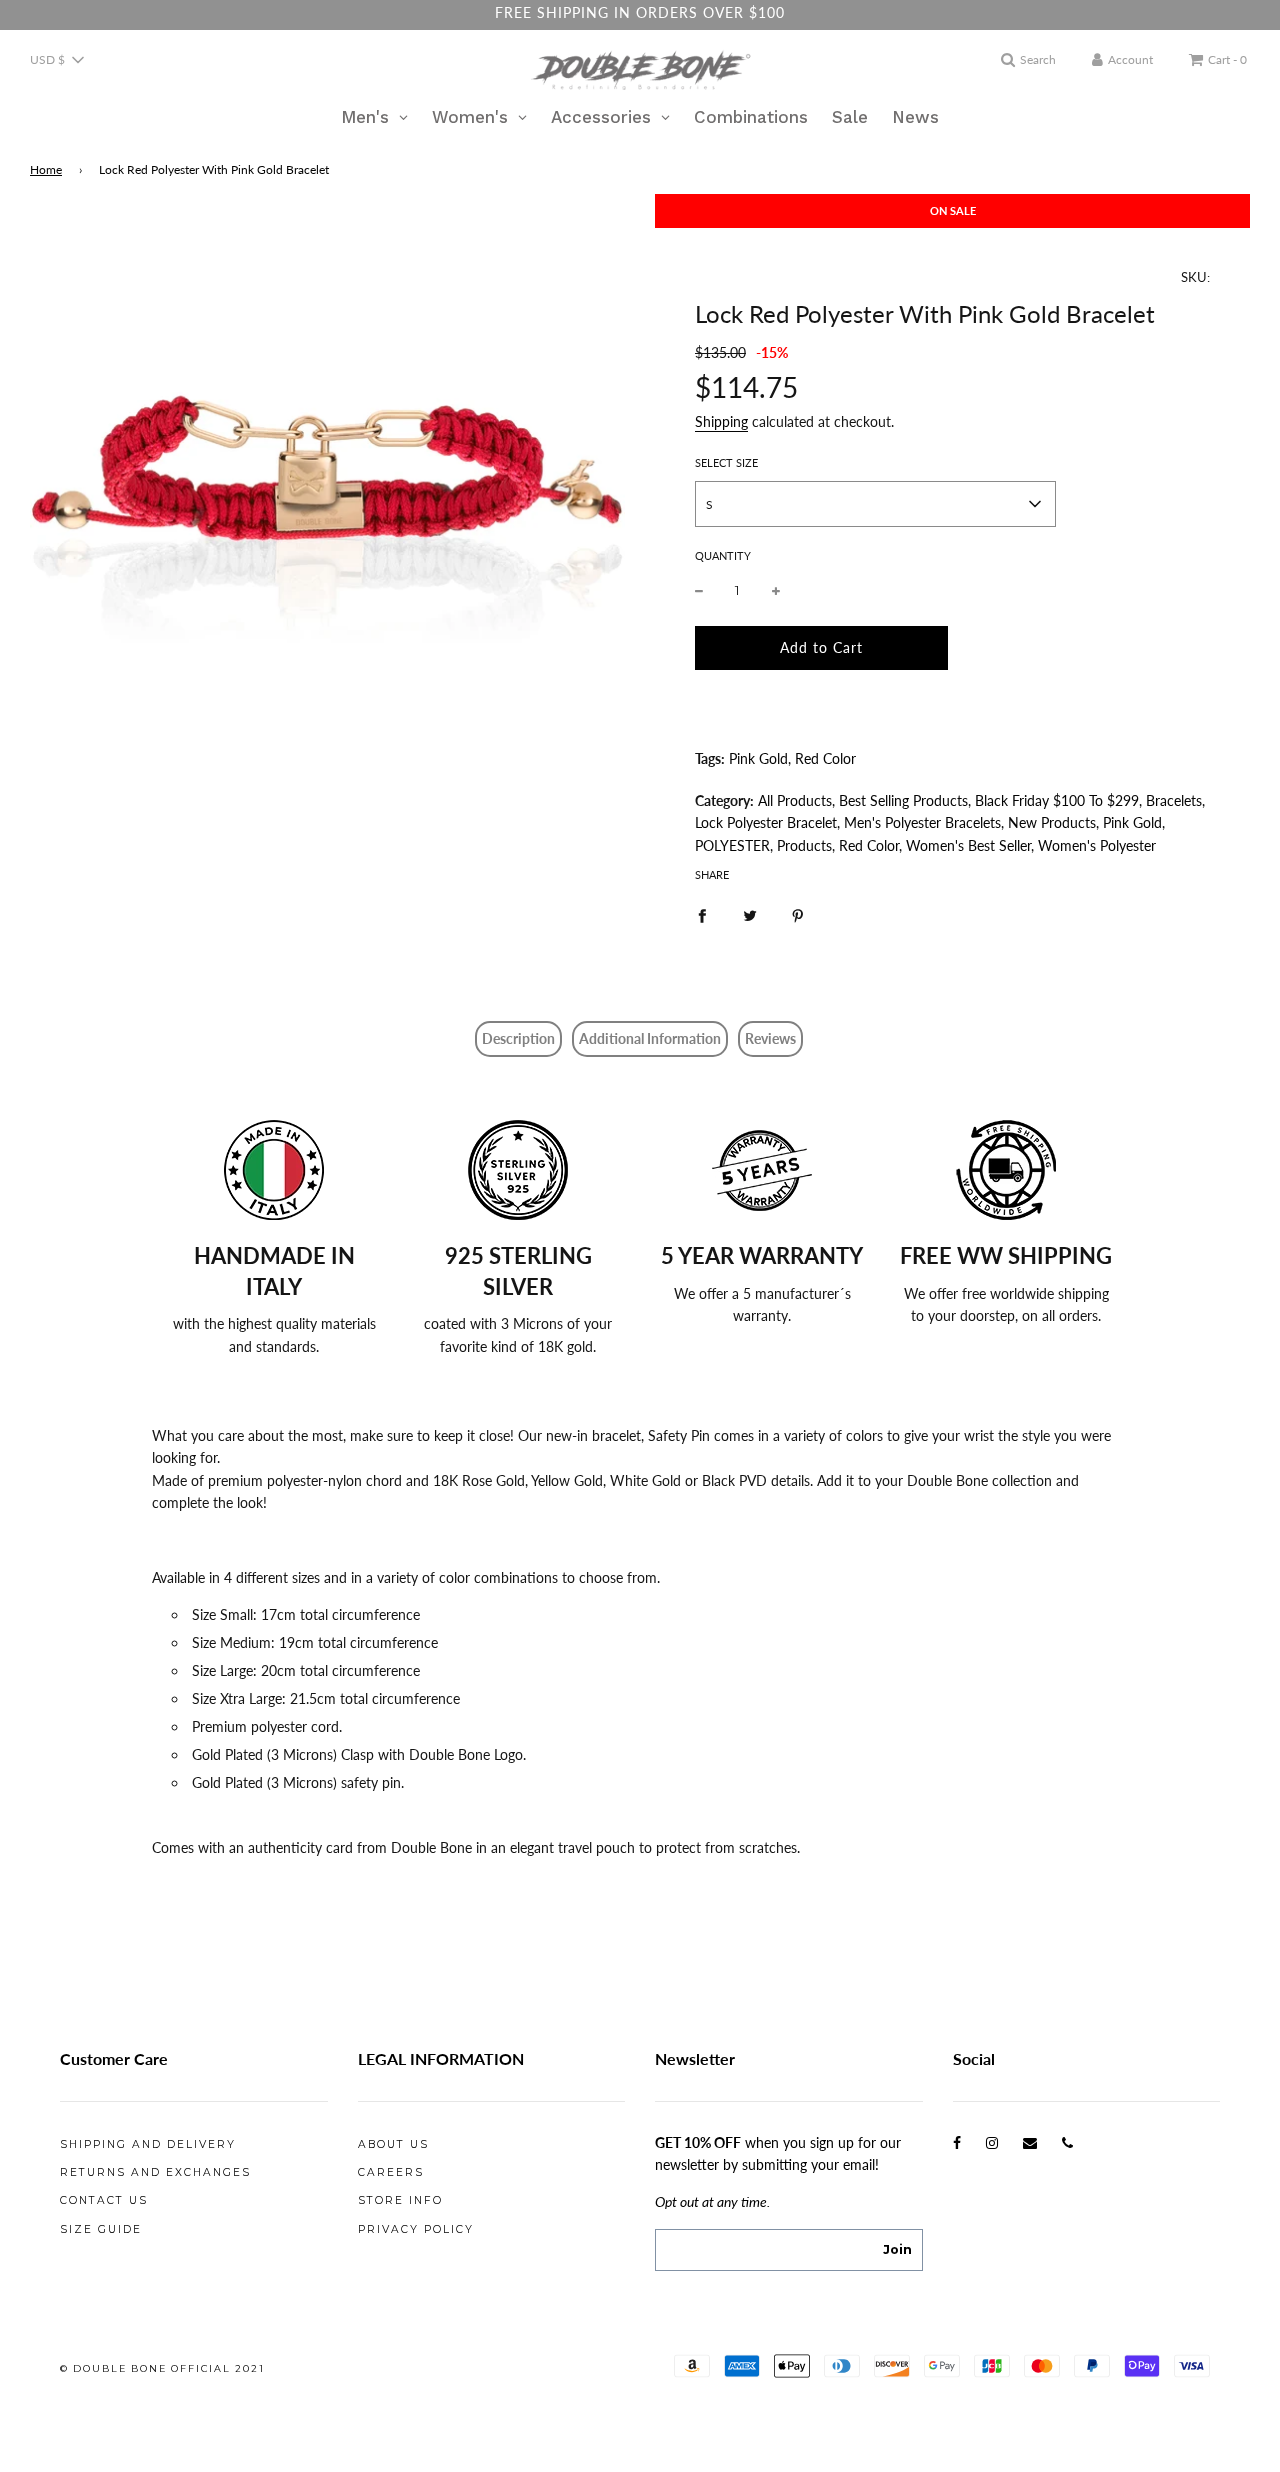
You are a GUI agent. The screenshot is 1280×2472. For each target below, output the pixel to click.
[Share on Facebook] (702, 914)
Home (46, 169)
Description (518, 1038)
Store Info (400, 2200)
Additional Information (650, 1038)
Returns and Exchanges (155, 2172)
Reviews (770, 1038)
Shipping (721, 421)
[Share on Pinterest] (798, 914)
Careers (391, 2172)
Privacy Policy (416, 2229)
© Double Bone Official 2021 (162, 2368)
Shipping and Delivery (148, 2144)
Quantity (723, 555)
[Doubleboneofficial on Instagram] (992, 2142)
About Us (393, 2144)
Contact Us (104, 2200)
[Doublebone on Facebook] (957, 2142)
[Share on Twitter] (750, 914)
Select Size (726, 462)
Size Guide (101, 2229)
